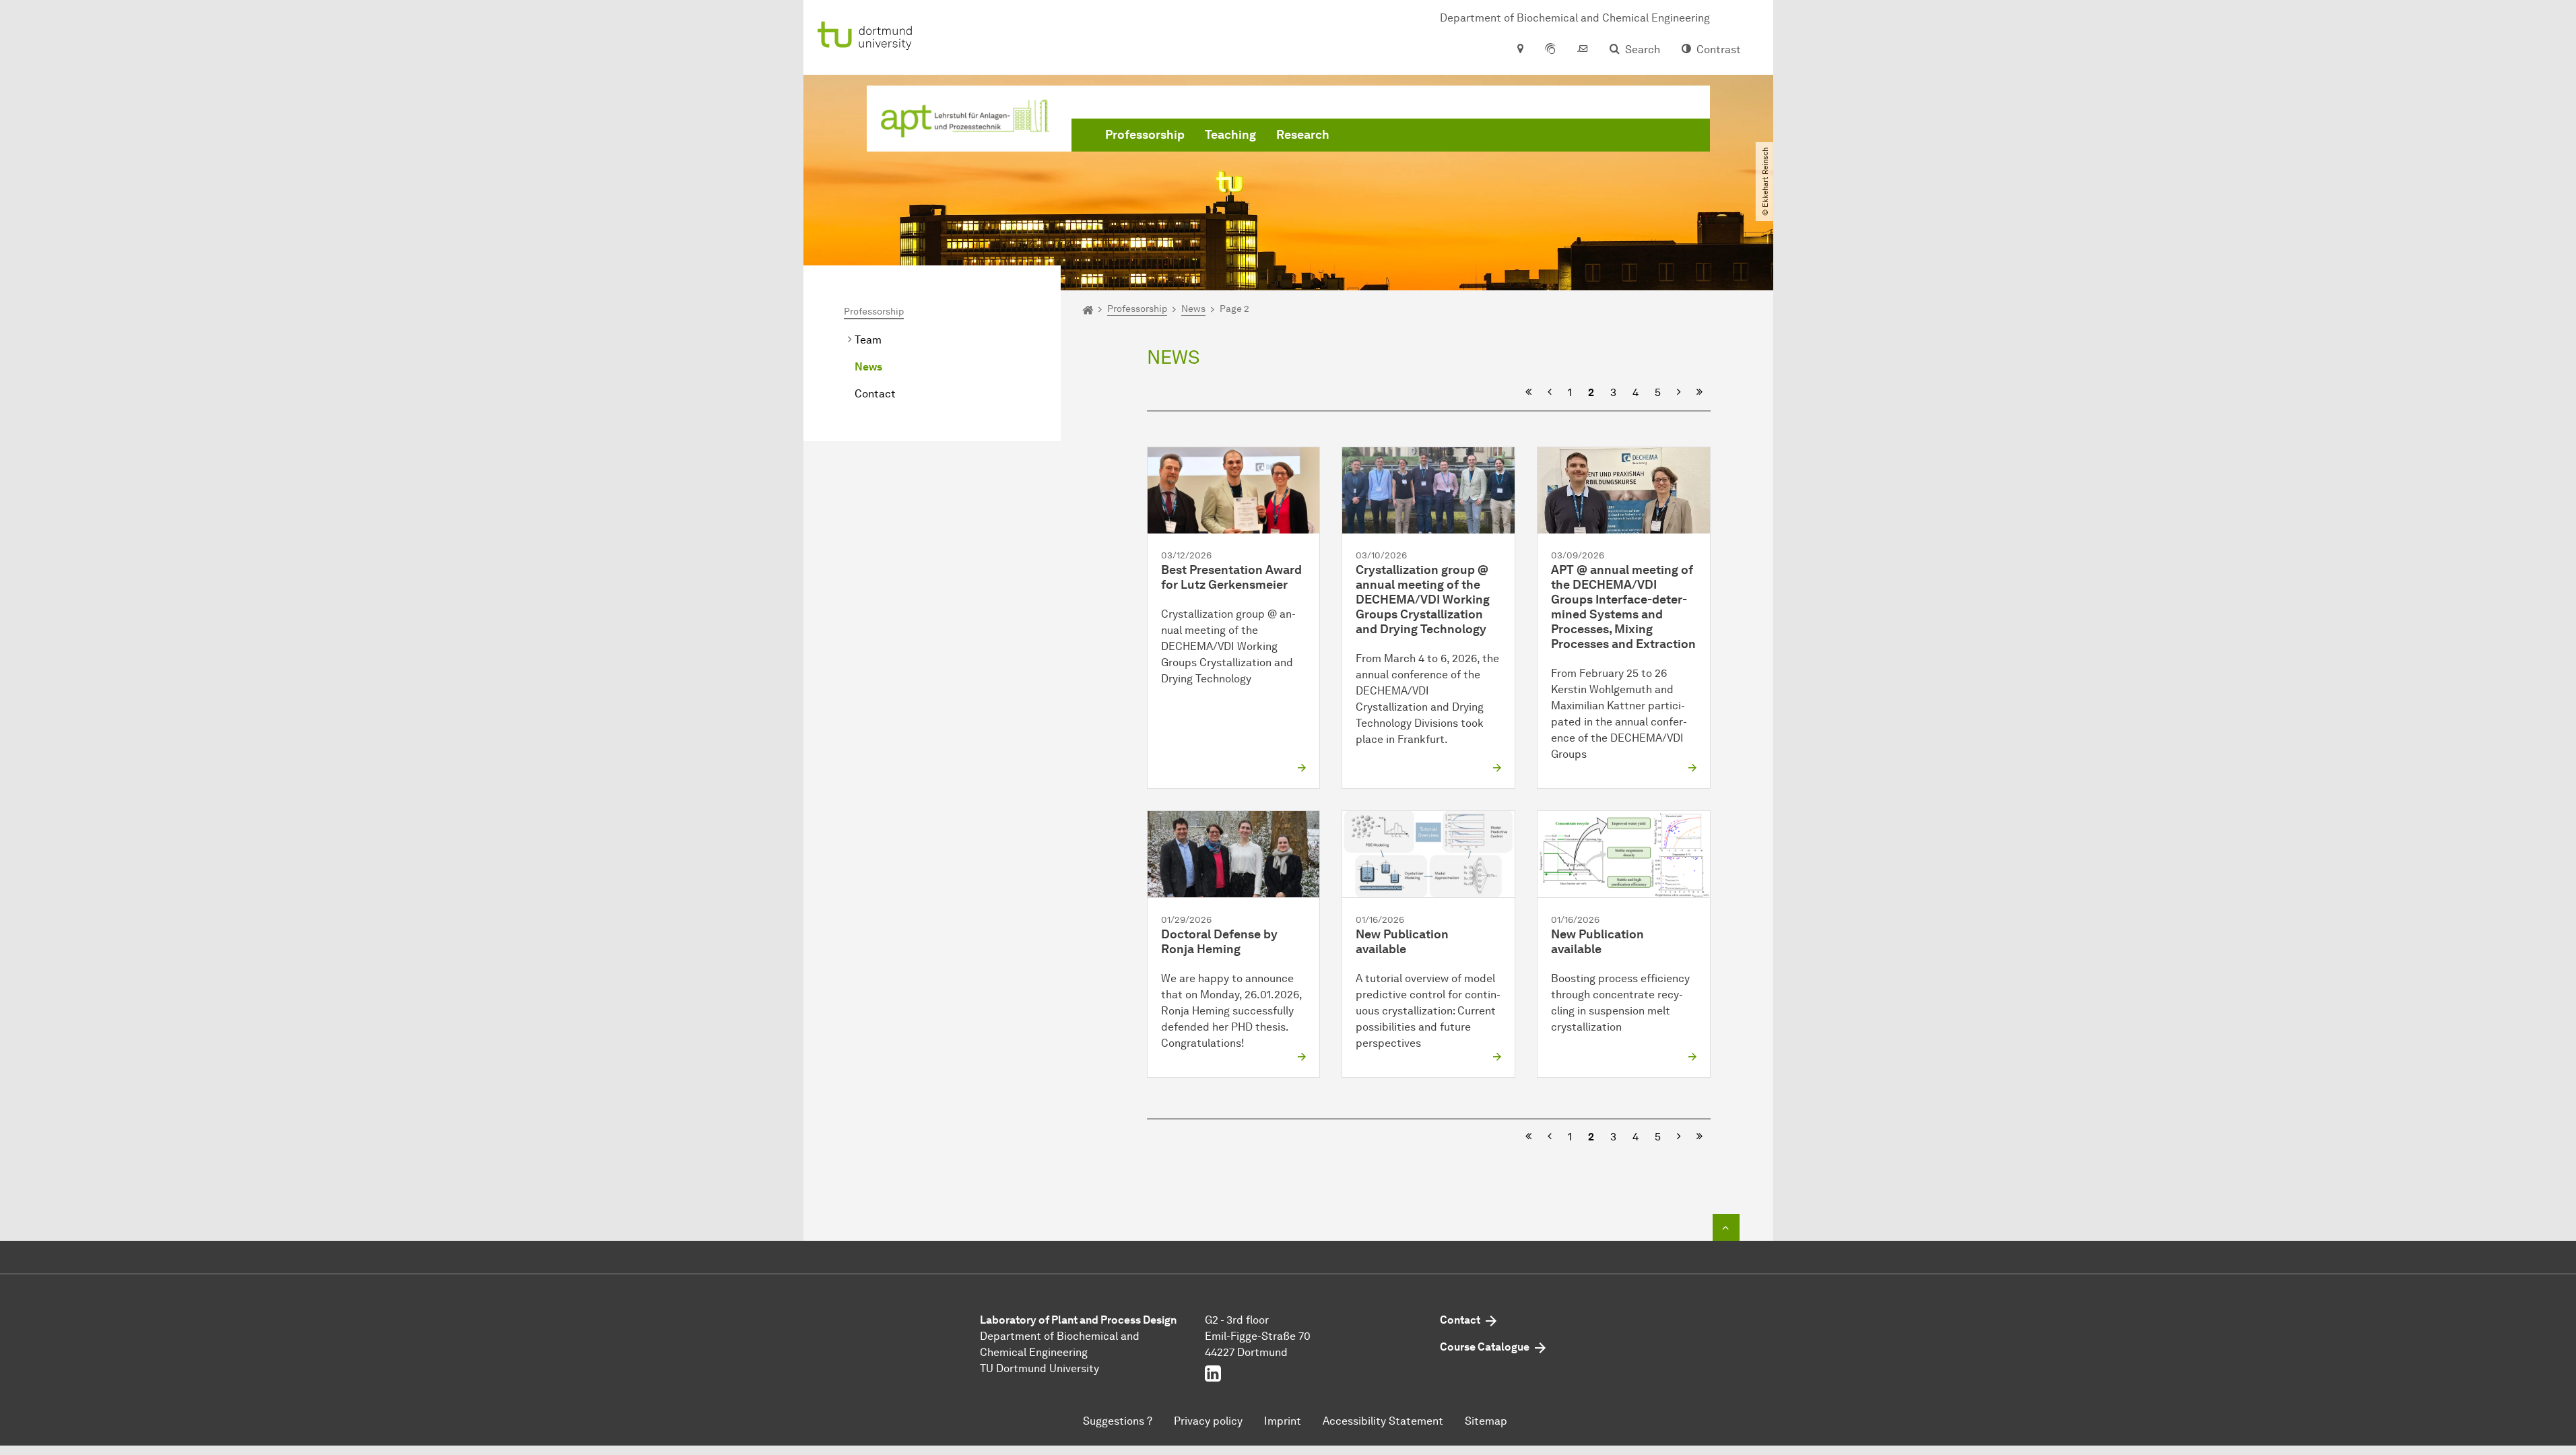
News (868, 367)
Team (868, 340)
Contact (875, 394)
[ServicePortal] (1550, 50)
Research (1303, 135)
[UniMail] (1583, 50)
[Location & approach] (1520, 50)
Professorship (1145, 135)
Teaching (1230, 135)
